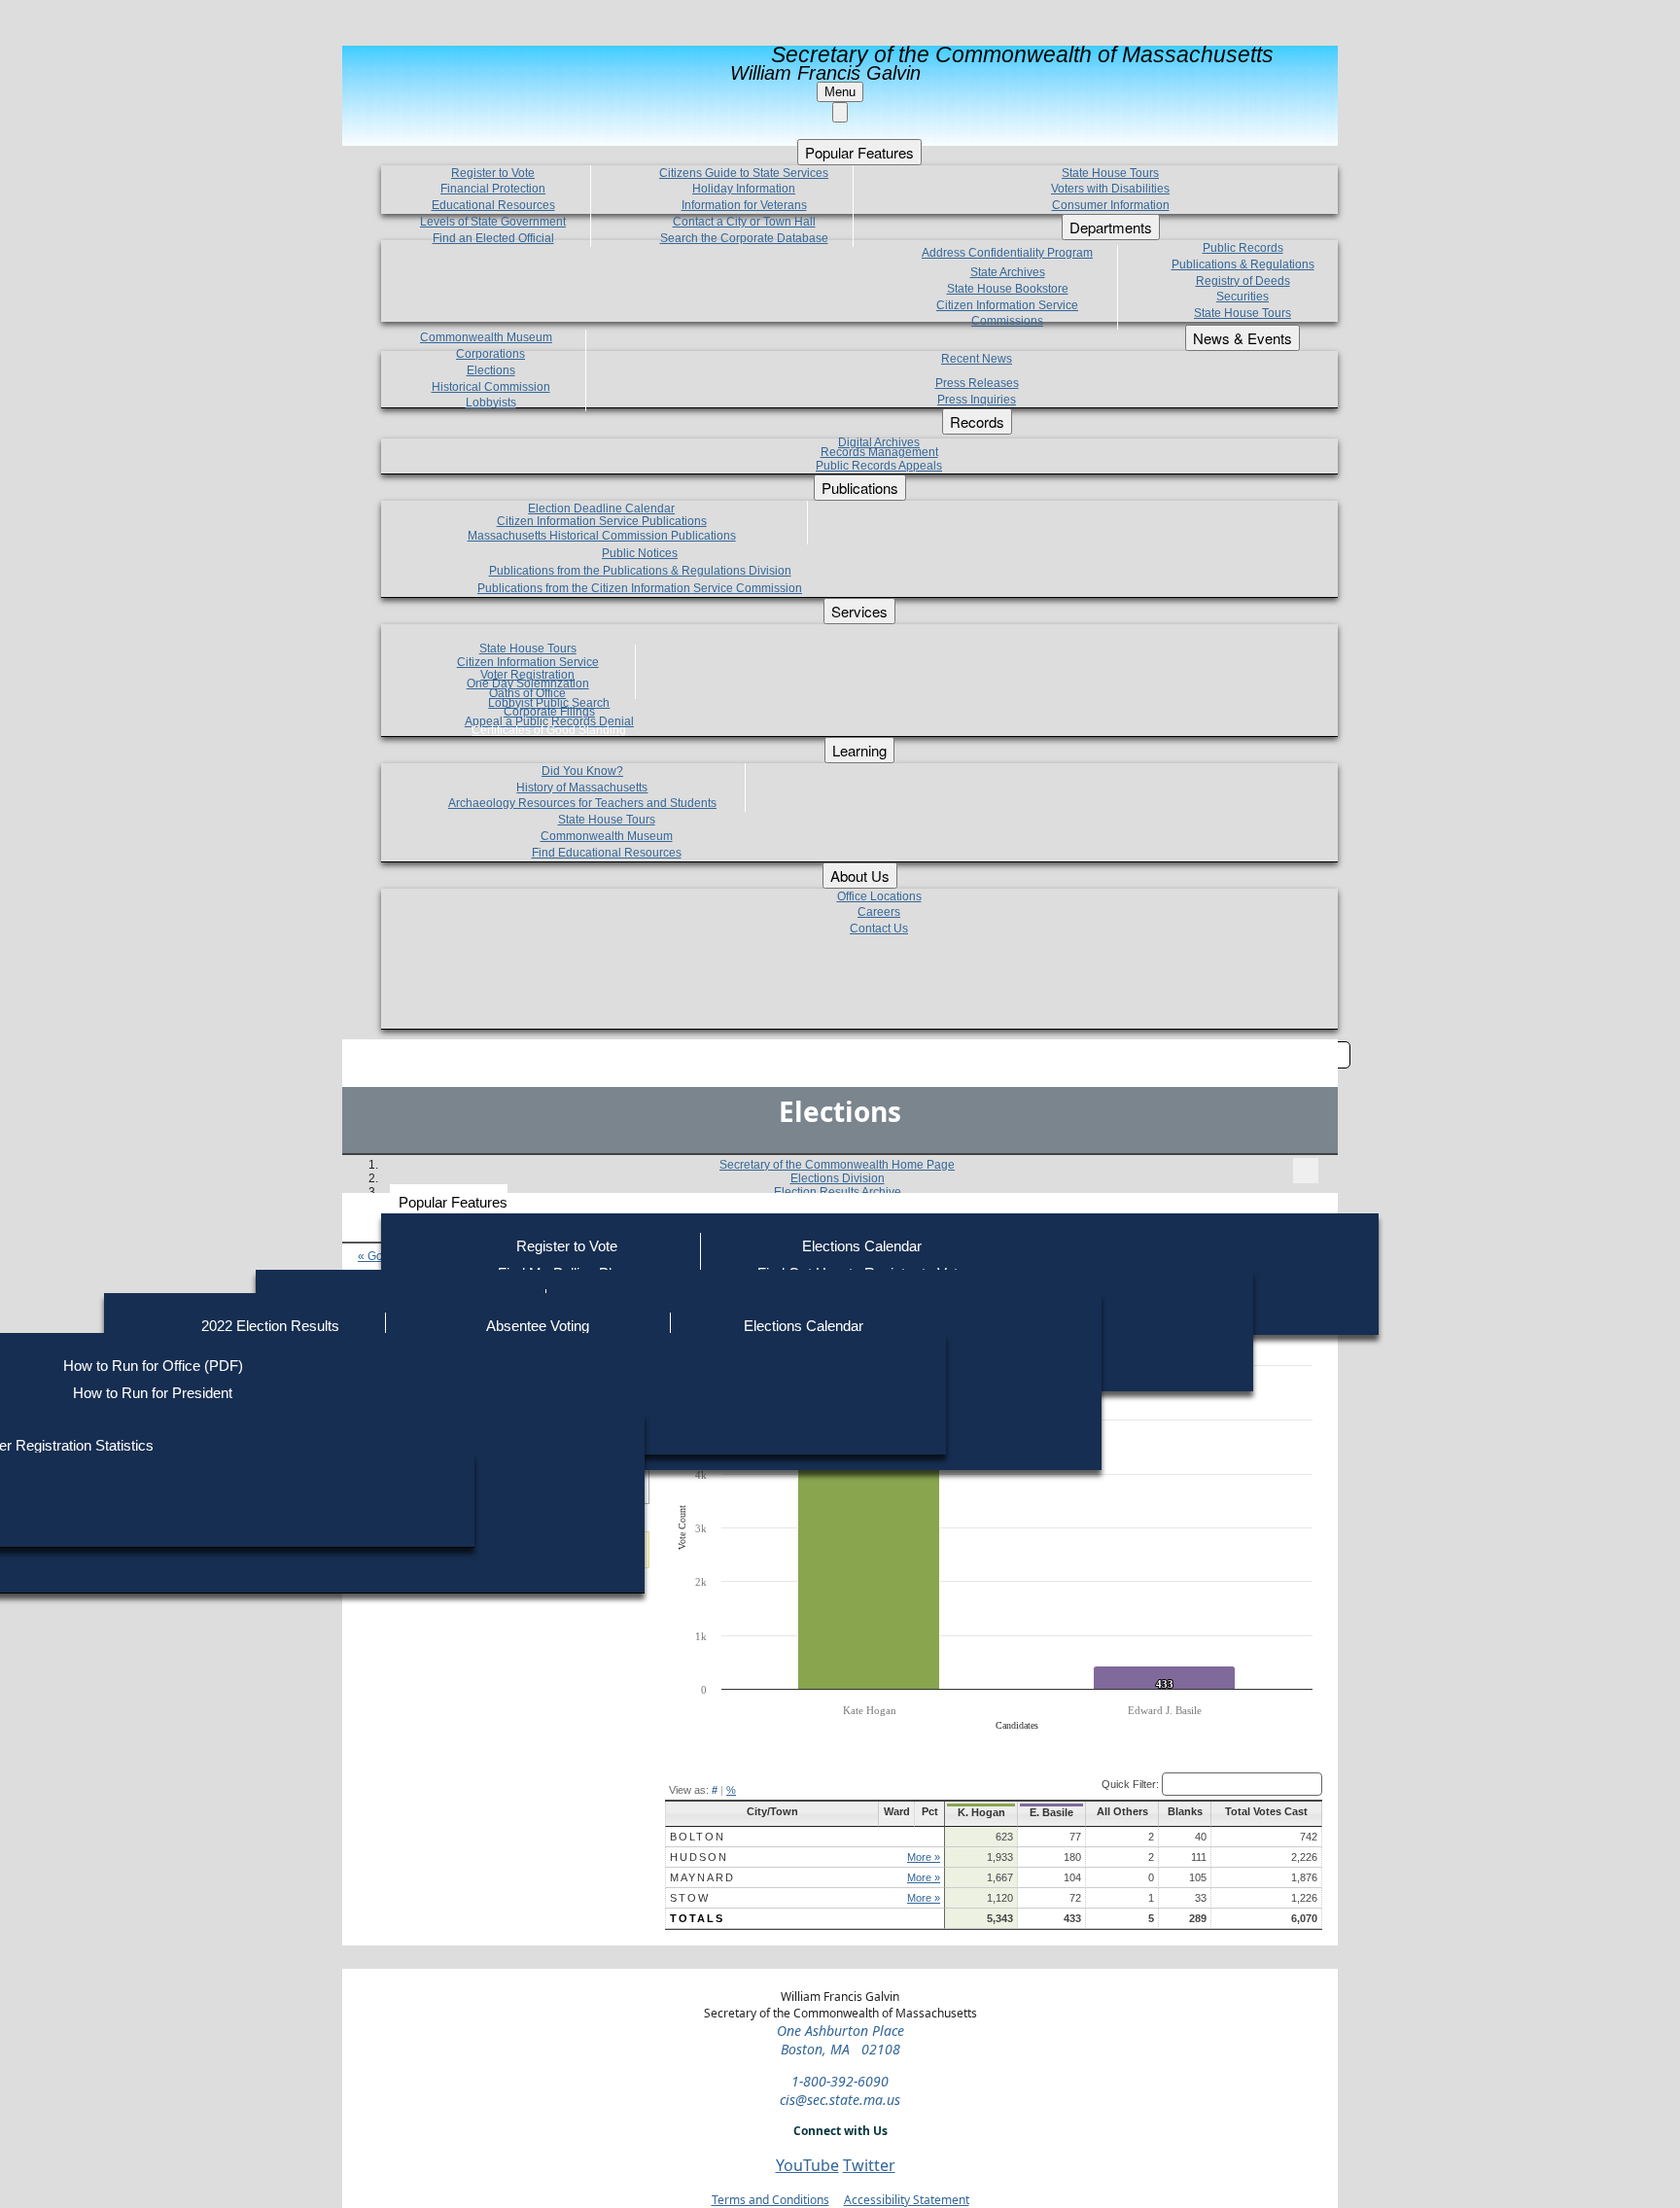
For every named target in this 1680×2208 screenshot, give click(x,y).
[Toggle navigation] (1306, 1171)
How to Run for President (153, 1393)
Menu (840, 92)
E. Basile (1051, 1812)
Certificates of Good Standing (549, 730)
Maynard (702, 1877)
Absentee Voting (538, 1326)
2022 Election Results (270, 1326)
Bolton (698, 1837)
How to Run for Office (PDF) (153, 1366)
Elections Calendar (862, 1246)
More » (924, 1857)
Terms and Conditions (770, 2200)
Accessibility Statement (907, 2200)
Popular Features (453, 1202)
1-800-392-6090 (840, 2081)
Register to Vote (567, 1246)
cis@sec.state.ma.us (840, 2100)
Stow (690, 1898)
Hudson (699, 1857)
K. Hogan (981, 1812)
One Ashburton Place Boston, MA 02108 (840, 2040)
